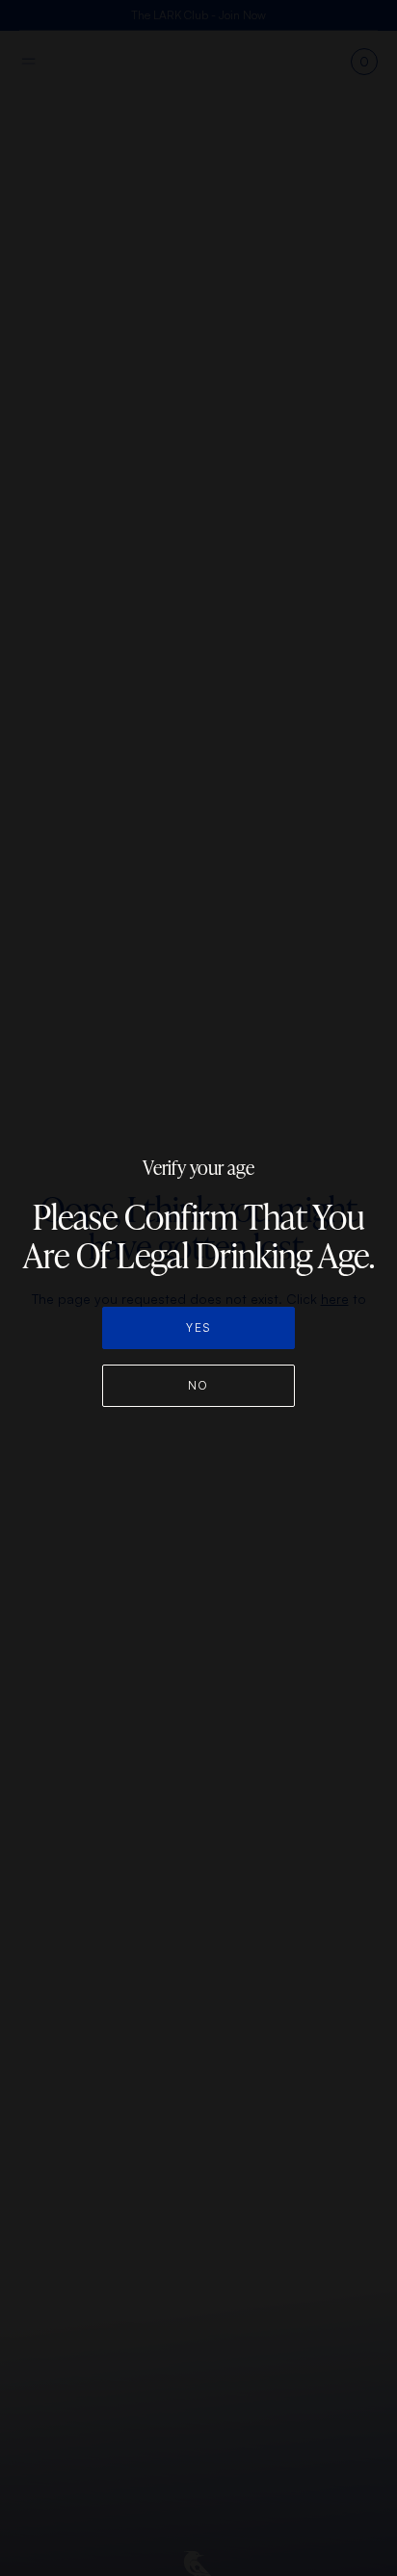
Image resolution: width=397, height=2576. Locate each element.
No (198, 1385)
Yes (198, 1327)
